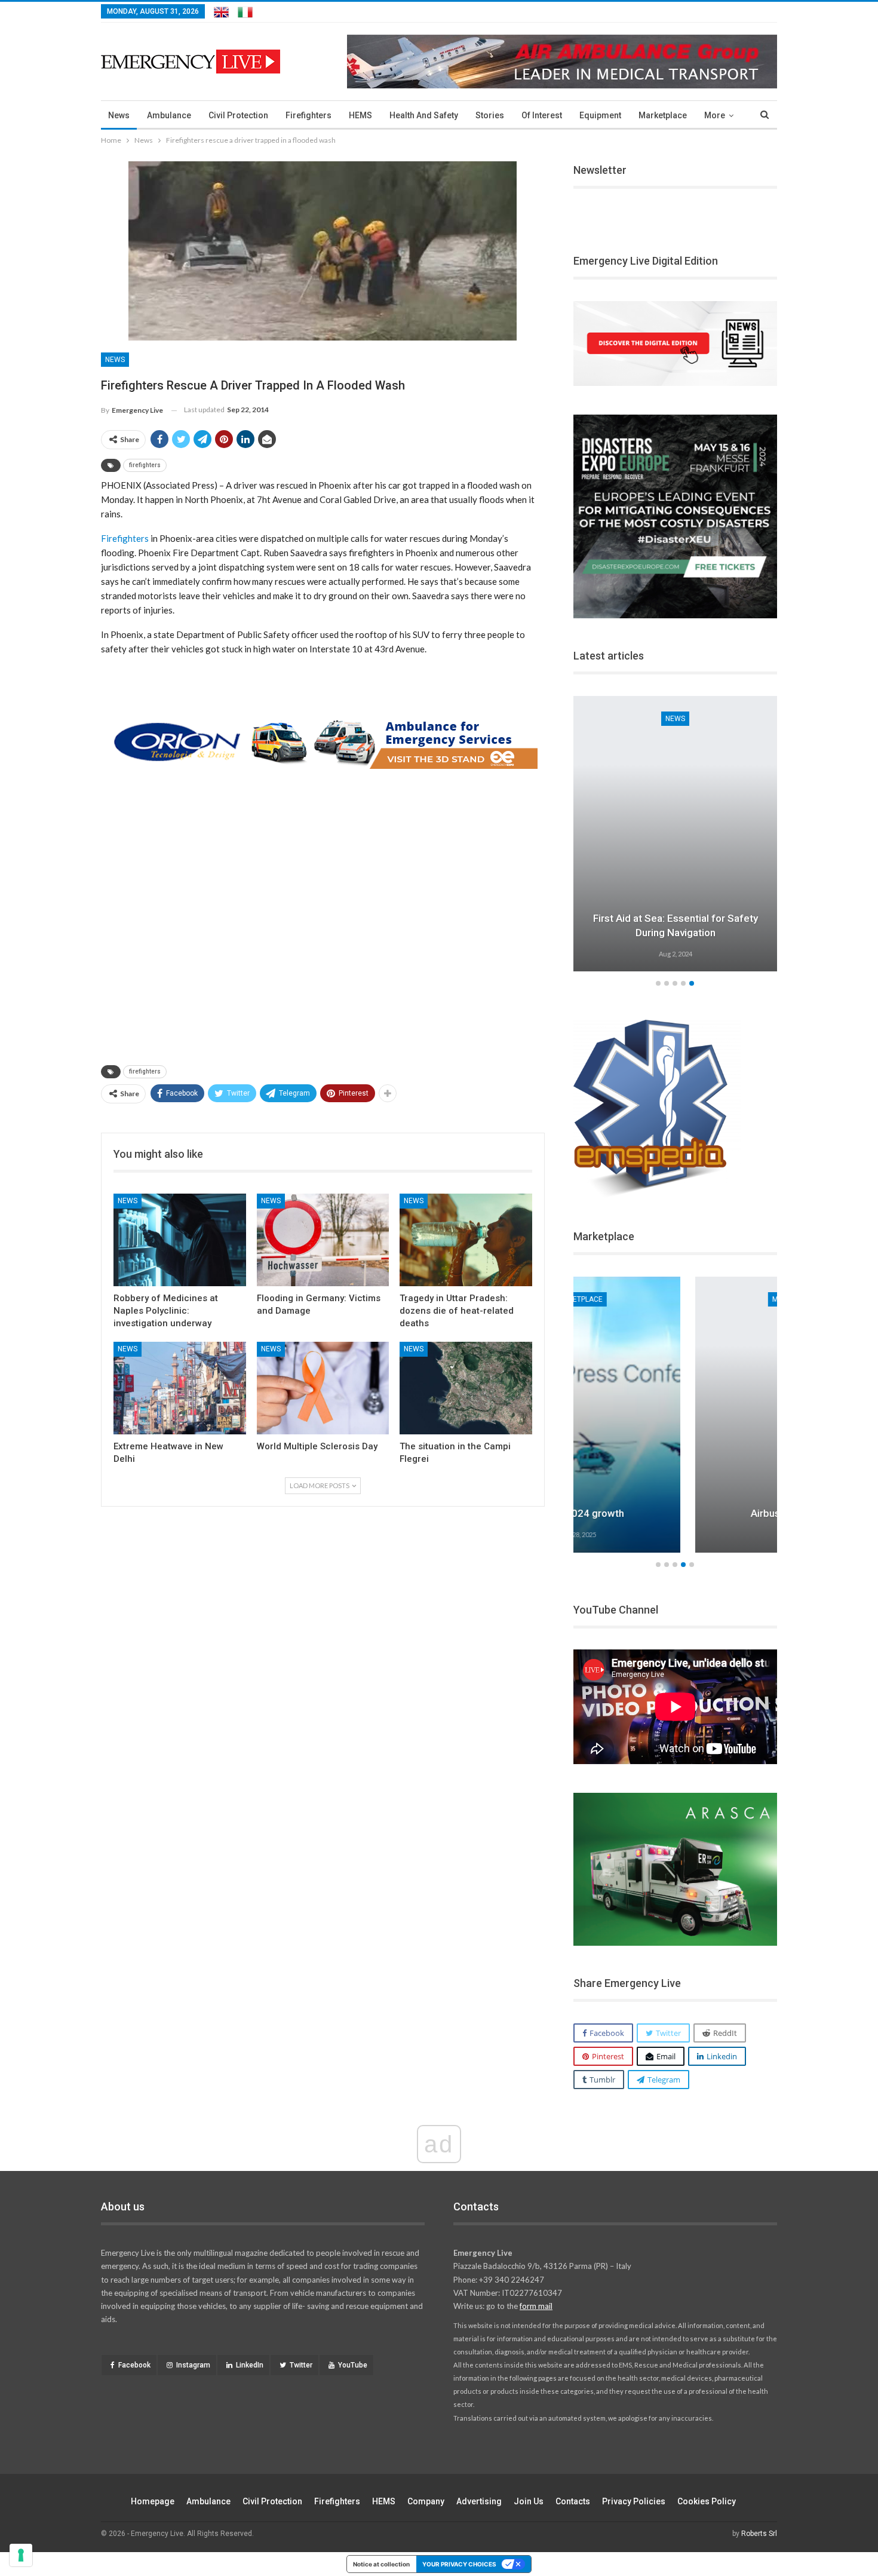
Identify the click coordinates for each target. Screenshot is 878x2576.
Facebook (134, 2365)
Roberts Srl (759, 2534)
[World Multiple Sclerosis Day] (323, 1388)
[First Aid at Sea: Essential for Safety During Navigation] (676, 834)
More (715, 115)
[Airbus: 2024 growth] (676, 1415)
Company (426, 2501)
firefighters (145, 465)
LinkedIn (250, 2365)
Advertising (479, 2501)
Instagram (193, 2365)
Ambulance (169, 115)
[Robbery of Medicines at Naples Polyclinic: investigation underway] (180, 1240)
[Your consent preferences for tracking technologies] (21, 2555)
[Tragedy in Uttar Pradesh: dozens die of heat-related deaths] (466, 1240)
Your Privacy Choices (459, 2564)
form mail (536, 2306)
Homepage (153, 2501)
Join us (529, 2501)
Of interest (542, 115)
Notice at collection (381, 2564)
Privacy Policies (634, 2501)
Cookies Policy (707, 2501)
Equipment (600, 115)
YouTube (353, 2365)
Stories (490, 115)
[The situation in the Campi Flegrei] (466, 1388)
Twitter (301, 2365)
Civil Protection (238, 115)
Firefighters (308, 115)
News (119, 115)
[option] (676, 836)
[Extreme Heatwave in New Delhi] (180, 1388)
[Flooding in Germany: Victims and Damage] (323, 1240)
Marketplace (663, 115)
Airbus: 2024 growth (675, 1513)
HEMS (360, 115)
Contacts (573, 2501)
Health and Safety (424, 115)
